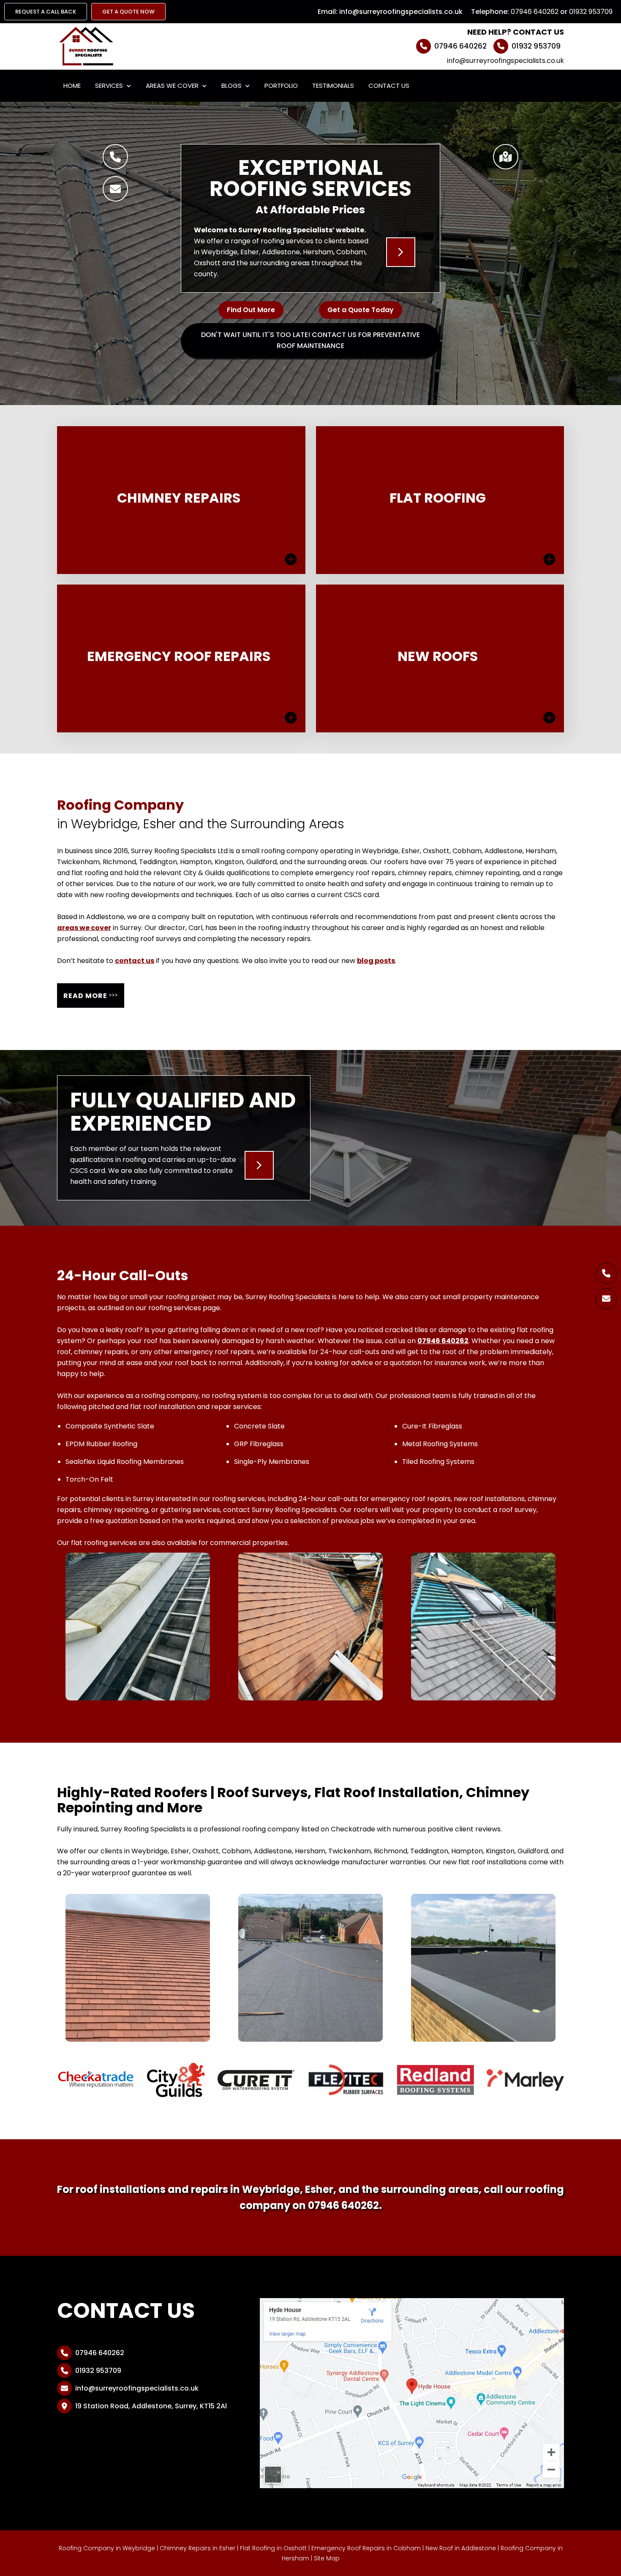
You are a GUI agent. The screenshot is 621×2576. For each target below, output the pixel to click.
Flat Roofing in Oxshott (273, 2548)
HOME (72, 86)
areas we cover (84, 928)
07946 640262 (535, 12)
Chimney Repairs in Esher (197, 2548)
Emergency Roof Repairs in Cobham (366, 2548)
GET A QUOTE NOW (128, 12)
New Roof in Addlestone (461, 2548)
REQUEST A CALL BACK (46, 12)
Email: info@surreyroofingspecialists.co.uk (390, 12)
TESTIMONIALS (333, 86)
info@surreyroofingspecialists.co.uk (505, 61)
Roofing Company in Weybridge (107, 2548)
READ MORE (91, 995)
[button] (113, 86)
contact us (135, 961)
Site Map (327, 2558)
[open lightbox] (138, 1627)
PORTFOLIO (281, 86)
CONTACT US (389, 86)
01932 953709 (591, 12)
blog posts (376, 961)
